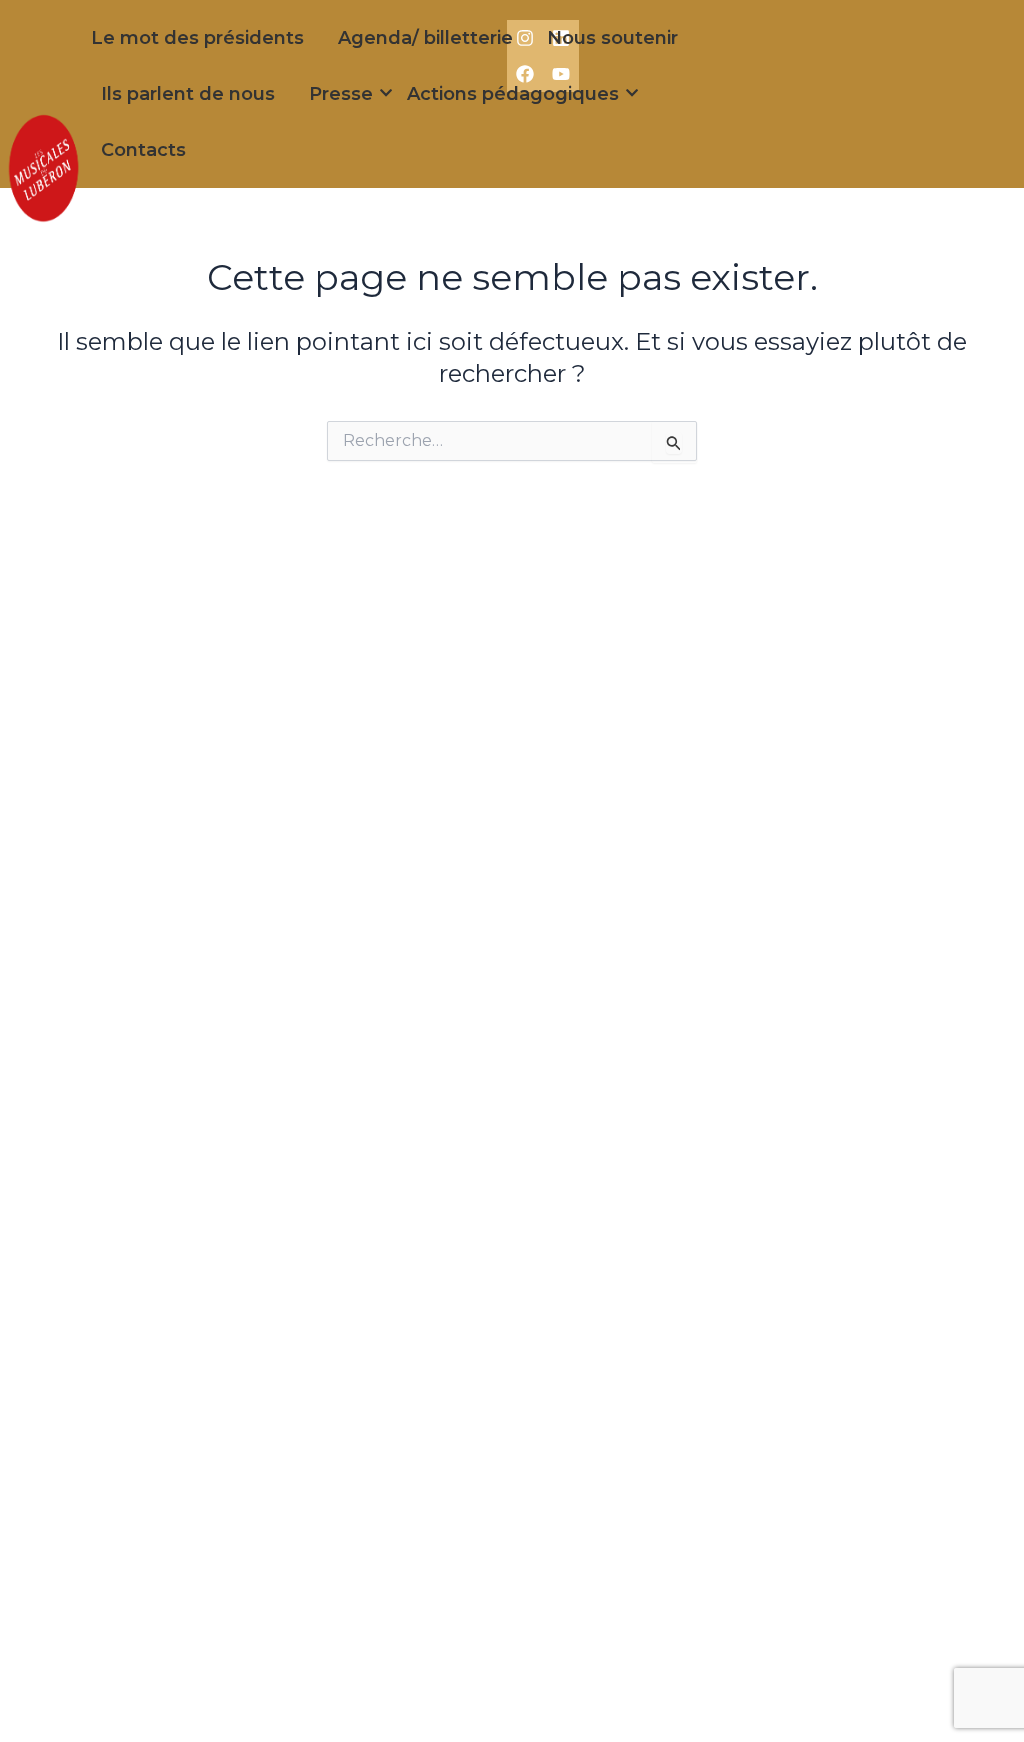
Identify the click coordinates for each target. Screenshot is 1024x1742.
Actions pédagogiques (513, 94)
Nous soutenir (612, 38)
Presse (341, 94)
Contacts (143, 150)
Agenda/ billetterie (425, 38)
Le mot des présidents (197, 38)
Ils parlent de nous (188, 94)
